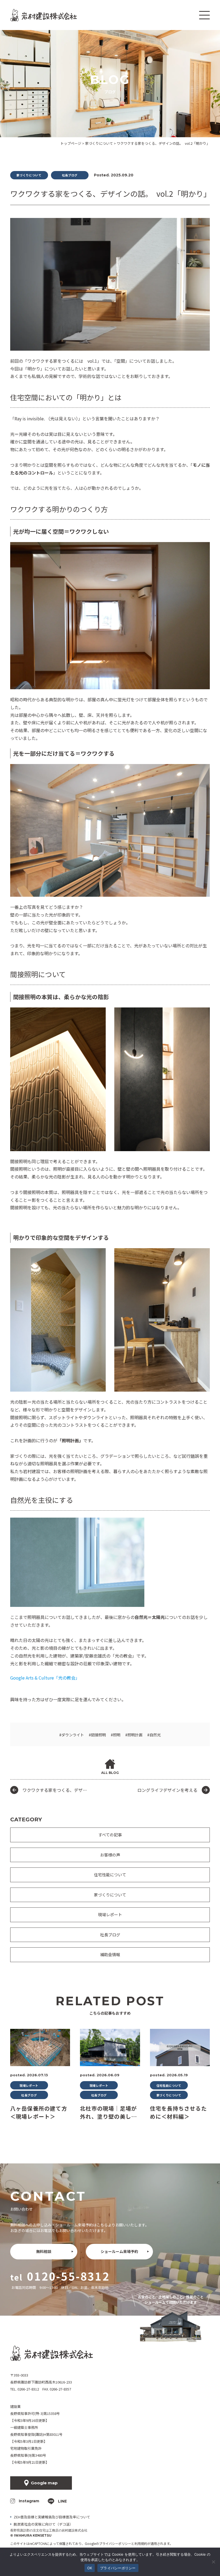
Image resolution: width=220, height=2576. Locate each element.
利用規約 (141, 2543)
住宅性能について (110, 1875)
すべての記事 (110, 1835)
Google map (44, 2483)
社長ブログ (110, 1935)
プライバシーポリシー (115, 2543)
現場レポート (110, 1915)
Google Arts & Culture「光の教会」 (45, 1678)
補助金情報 (110, 1954)
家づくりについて (110, 1895)
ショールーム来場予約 (119, 2251)
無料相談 (44, 2251)
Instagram (29, 2501)
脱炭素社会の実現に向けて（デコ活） (43, 2524)
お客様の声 (110, 1855)
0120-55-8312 (68, 2276)
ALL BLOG (110, 1773)
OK (90, 2568)
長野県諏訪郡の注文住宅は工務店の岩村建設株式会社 (49, 2530)
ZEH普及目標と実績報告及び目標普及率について (52, 2517)
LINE (62, 2501)
